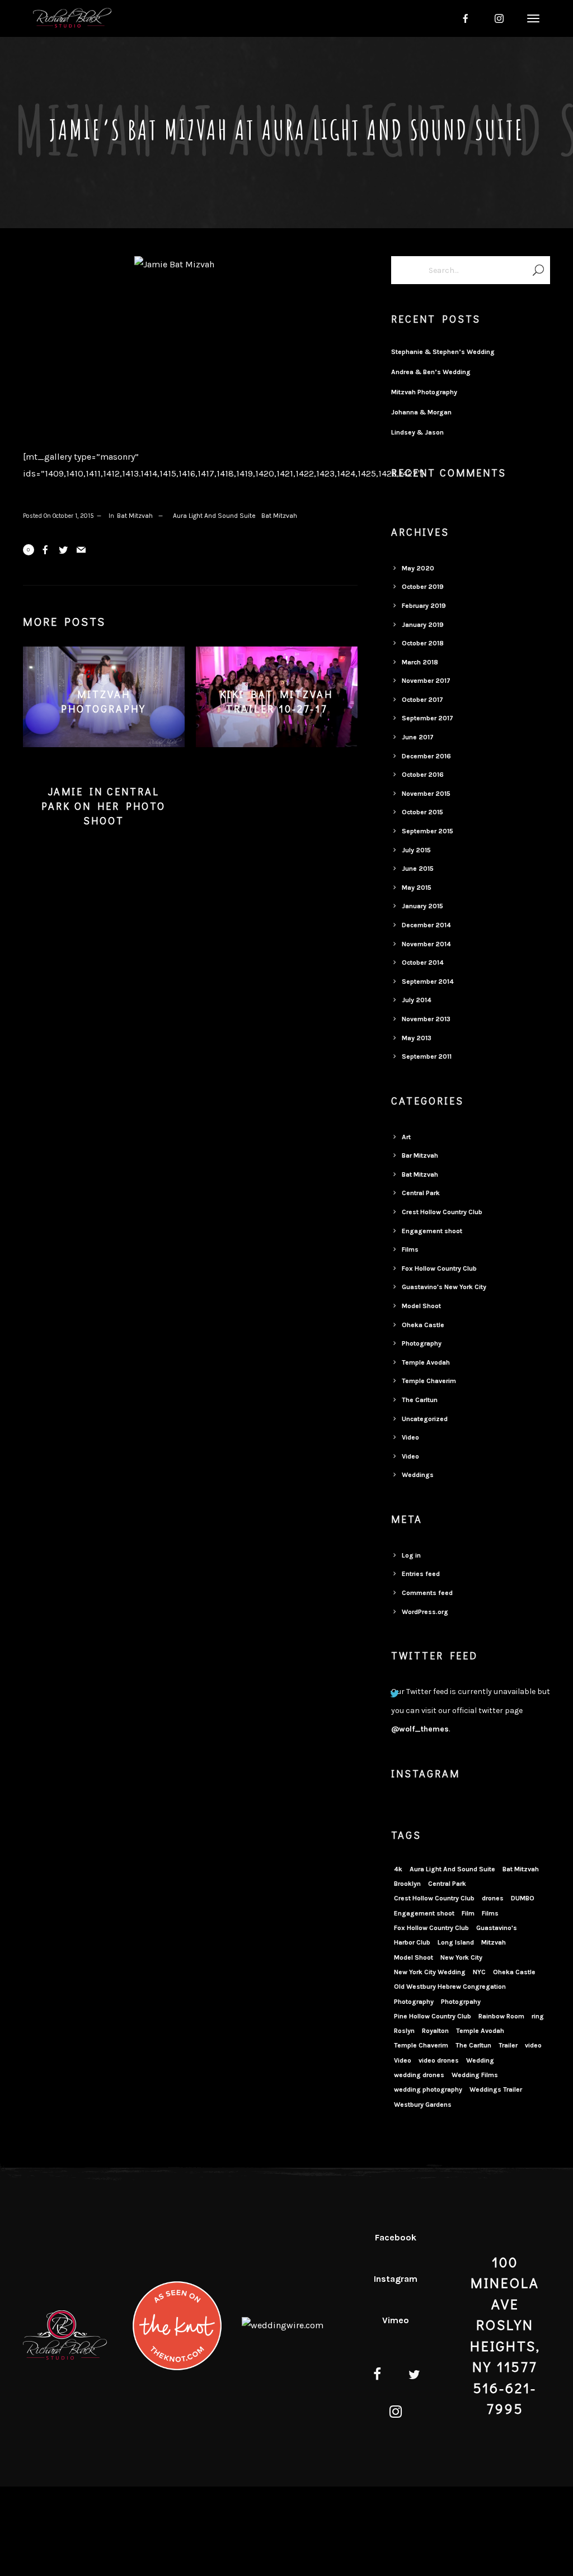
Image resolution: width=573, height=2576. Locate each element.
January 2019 (423, 625)
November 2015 (426, 794)
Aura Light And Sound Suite (214, 516)
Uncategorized (425, 1419)
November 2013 (426, 1019)
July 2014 (417, 1000)
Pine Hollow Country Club (433, 2016)
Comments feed (427, 1593)
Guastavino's (497, 1928)
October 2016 (423, 775)
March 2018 (420, 662)
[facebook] (466, 18)
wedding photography (428, 2089)
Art (406, 1137)
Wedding (480, 2060)
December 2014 (426, 925)
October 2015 (422, 812)
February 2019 (424, 606)
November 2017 (426, 681)
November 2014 (426, 944)
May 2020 (418, 568)
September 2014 (428, 982)
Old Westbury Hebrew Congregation (450, 1987)
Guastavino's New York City (444, 1287)
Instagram (396, 2279)
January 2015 (422, 906)
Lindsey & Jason (417, 432)
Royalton (435, 2031)
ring (538, 2016)
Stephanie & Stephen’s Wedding (443, 352)
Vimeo (396, 2320)
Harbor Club (412, 1942)
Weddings (418, 1475)
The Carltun (420, 1400)
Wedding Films (475, 2075)
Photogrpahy (461, 2002)
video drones (439, 2060)
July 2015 (416, 850)
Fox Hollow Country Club (439, 1268)
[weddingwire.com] (283, 2325)
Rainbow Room (501, 2016)
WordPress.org (425, 1612)
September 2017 (428, 718)
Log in (411, 1555)
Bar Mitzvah (420, 1155)
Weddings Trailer (496, 2089)
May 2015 (417, 888)
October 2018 (423, 643)
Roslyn (404, 2031)
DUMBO (523, 1898)
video (533, 2045)
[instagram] (499, 18)
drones (493, 1898)
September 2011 (427, 1056)
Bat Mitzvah (135, 516)
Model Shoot (421, 1306)
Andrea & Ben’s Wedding (431, 372)
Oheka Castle (423, 1325)
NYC (479, 1972)
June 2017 (418, 737)
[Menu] (532, 18)
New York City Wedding (430, 1972)
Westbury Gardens (423, 2105)
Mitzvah (494, 1942)
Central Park (421, 1193)
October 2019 (423, 587)
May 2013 (417, 1038)
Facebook (396, 2237)
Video (410, 1437)
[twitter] (415, 2376)
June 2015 (418, 869)
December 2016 (426, 756)
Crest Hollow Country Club (442, 1212)
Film (468, 1913)
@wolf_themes (420, 1729)
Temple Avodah (426, 1362)
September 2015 (428, 831)
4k (398, 1869)
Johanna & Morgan (421, 412)
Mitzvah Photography (424, 392)
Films (410, 1249)
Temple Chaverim (429, 1381)
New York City (461, 1957)
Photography (422, 1343)
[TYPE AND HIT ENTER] (538, 270)
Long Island (456, 1942)
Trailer (508, 2045)
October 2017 (422, 700)
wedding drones (419, 2075)
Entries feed (421, 1574)
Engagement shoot (432, 1231)
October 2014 (423, 963)
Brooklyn (407, 1884)
